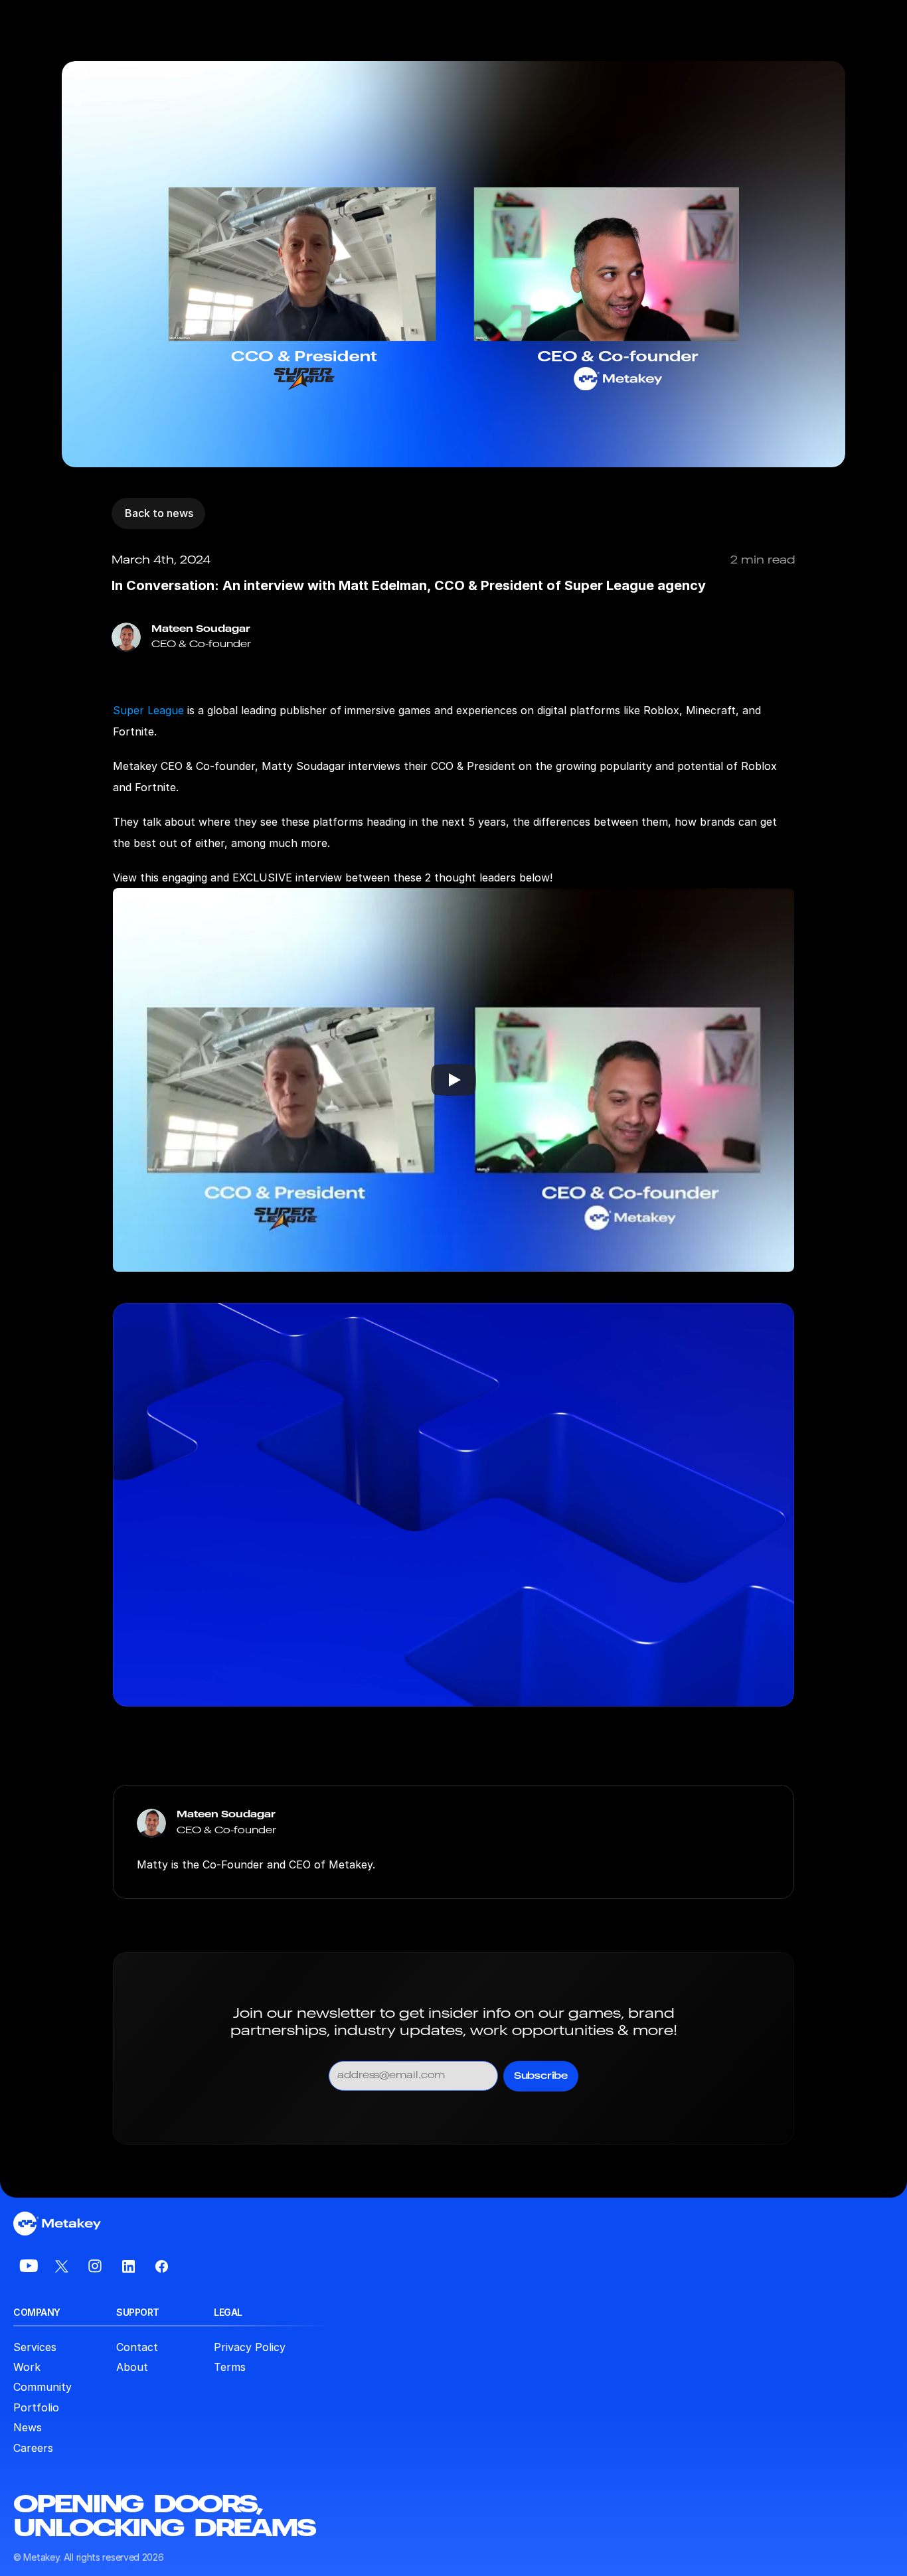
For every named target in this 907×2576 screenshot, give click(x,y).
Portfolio (36, 2407)
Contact (137, 2347)
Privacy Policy (250, 2347)
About (132, 2367)
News (28, 2427)
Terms (230, 2367)
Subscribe (541, 2076)
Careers (33, 2448)
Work (27, 2367)
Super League (148, 710)
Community (42, 2387)
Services (35, 2347)
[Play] (453, 1080)
